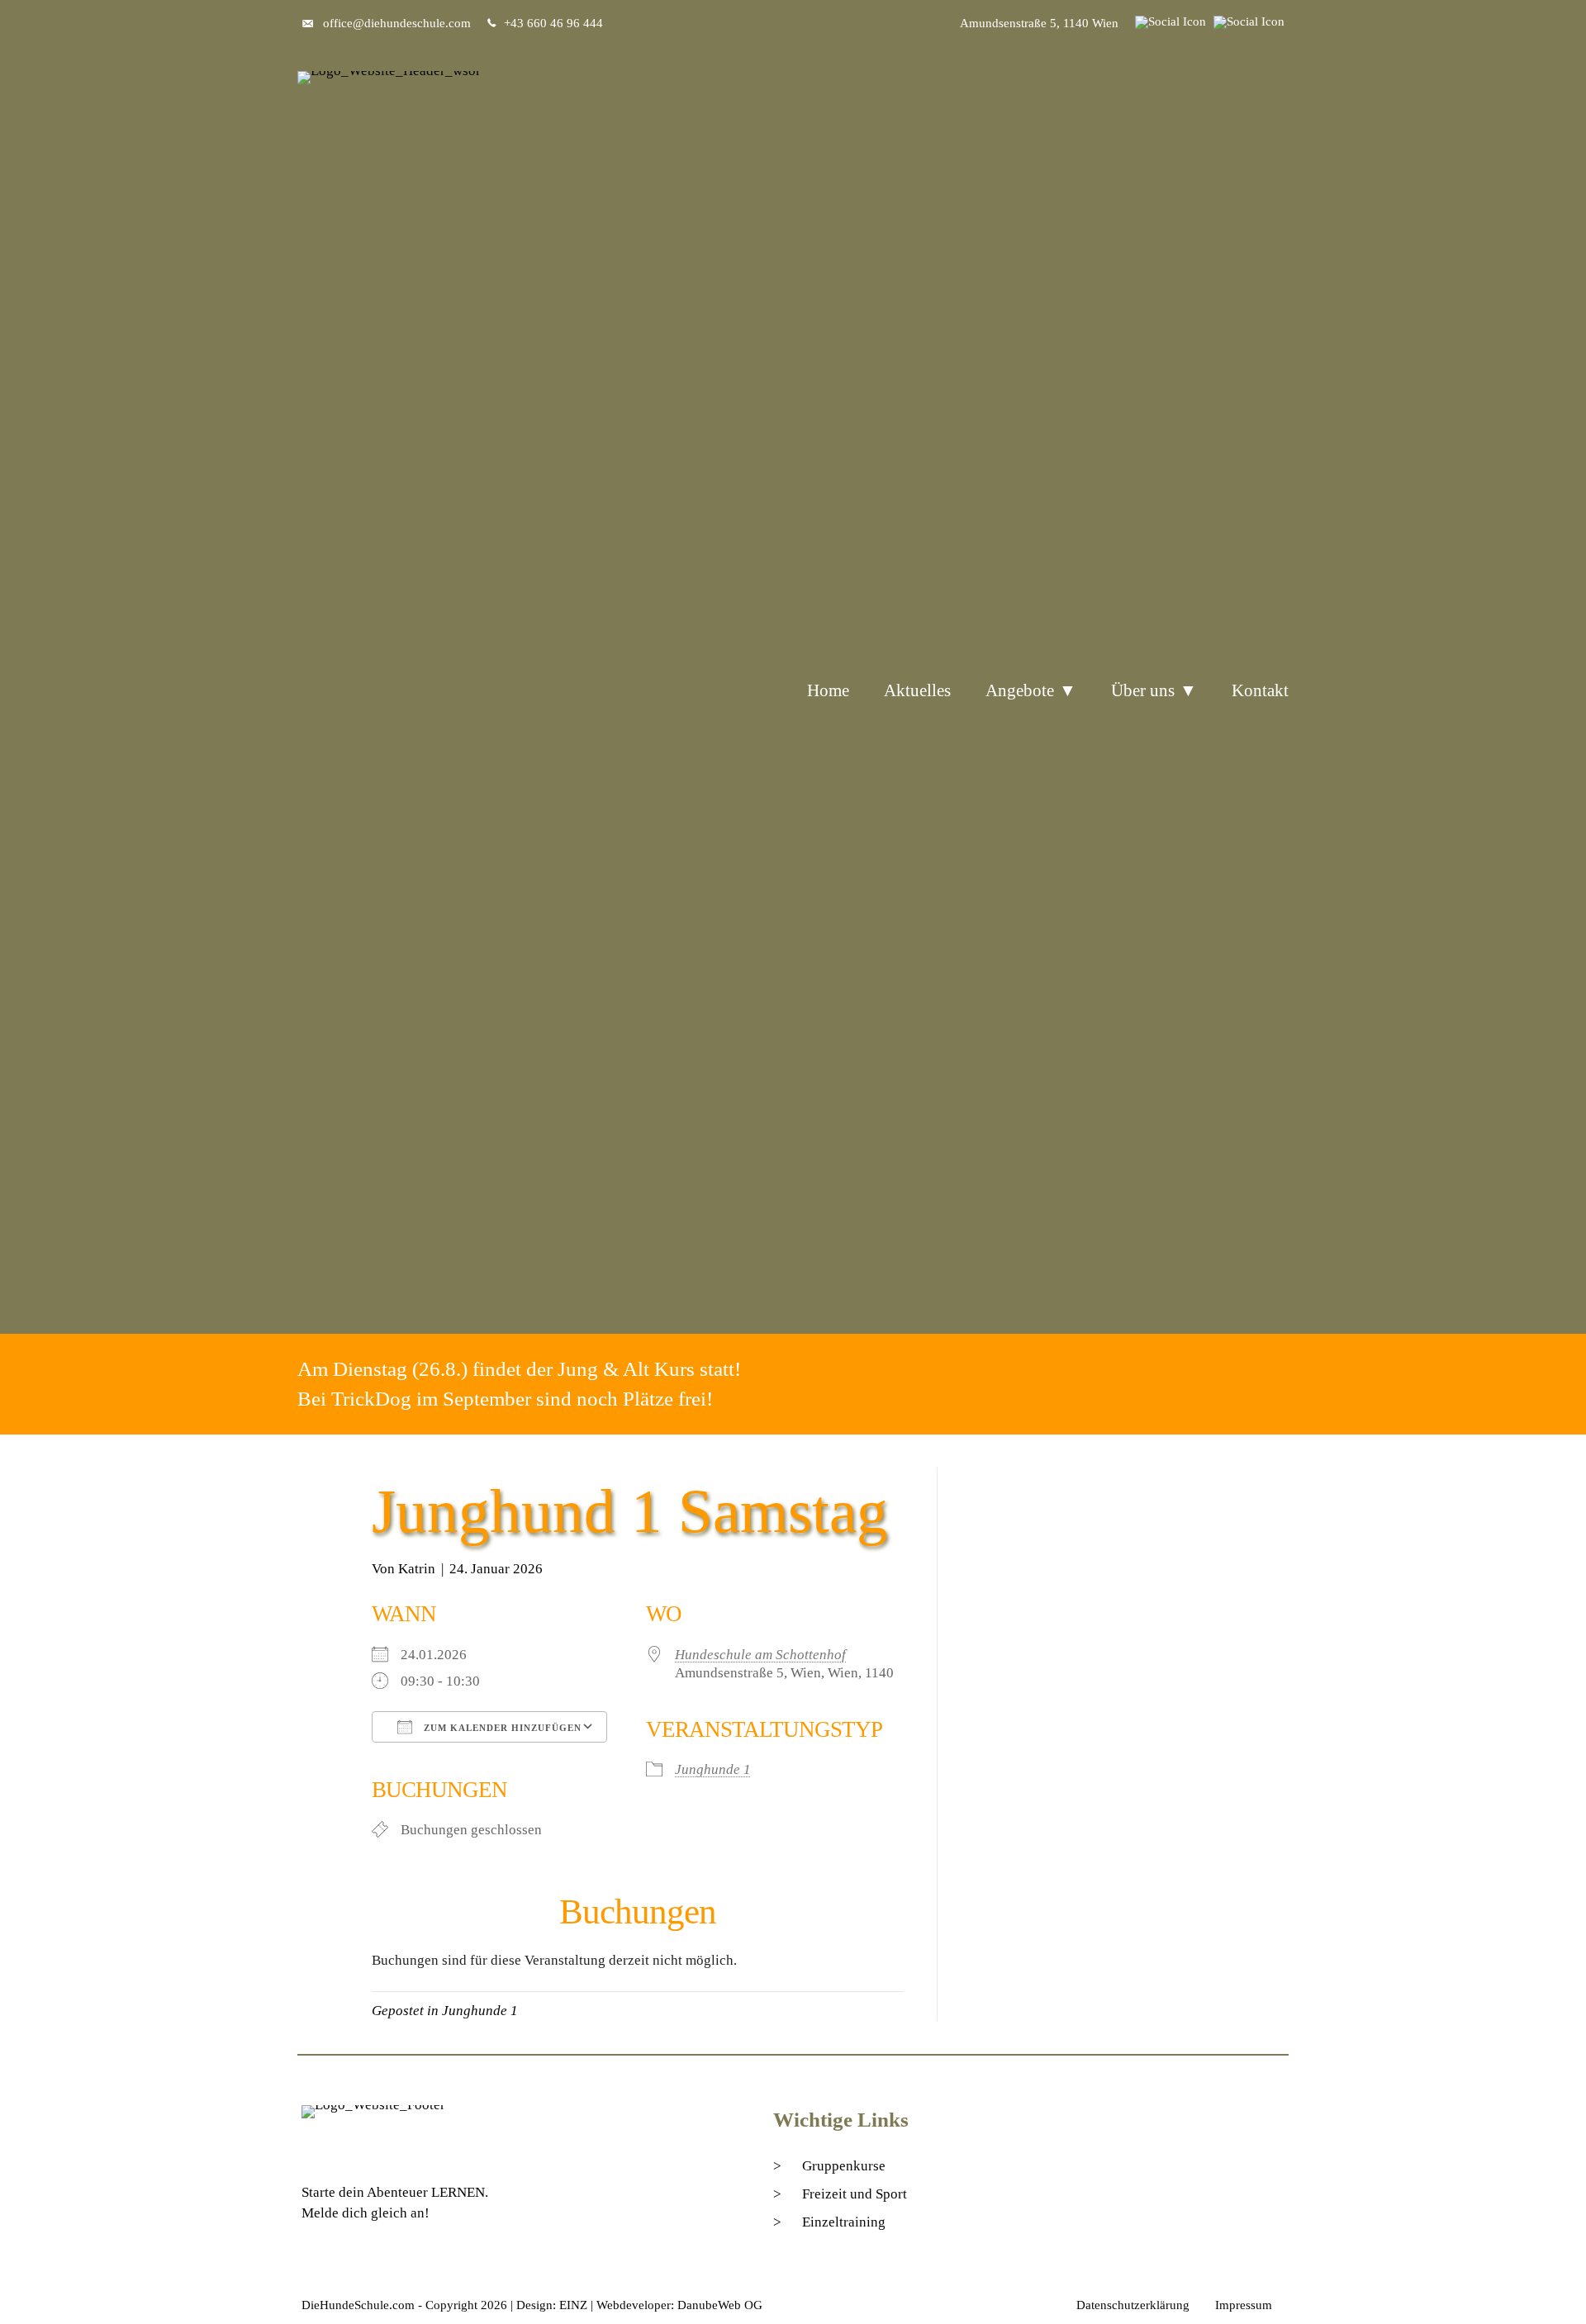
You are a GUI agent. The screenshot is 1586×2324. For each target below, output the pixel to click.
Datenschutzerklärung (1133, 2305)
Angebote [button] (1020, 690)
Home (828, 690)
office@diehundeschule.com (397, 23)
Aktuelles (917, 690)
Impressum (1244, 2305)
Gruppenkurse (844, 2166)
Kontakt (1260, 690)
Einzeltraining (844, 2222)
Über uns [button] (1143, 690)
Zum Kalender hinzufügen (501, 1728)
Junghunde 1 (713, 1769)
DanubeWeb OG (720, 2305)
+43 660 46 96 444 (553, 23)
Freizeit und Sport (855, 2194)
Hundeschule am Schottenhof (760, 1655)
